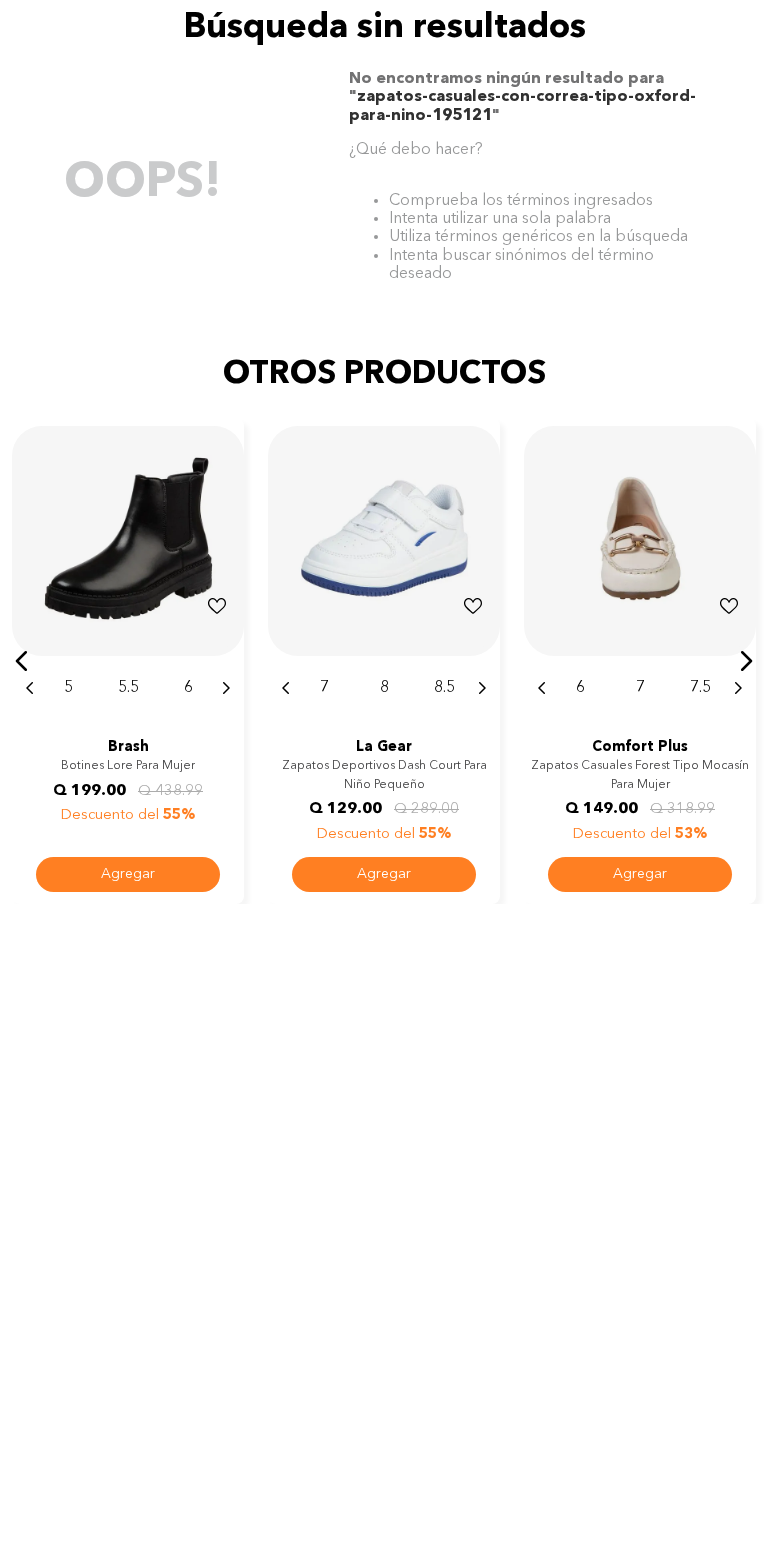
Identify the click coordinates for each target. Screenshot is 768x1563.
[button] (22, 661)
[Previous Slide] (30, 688)
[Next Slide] (226, 688)
